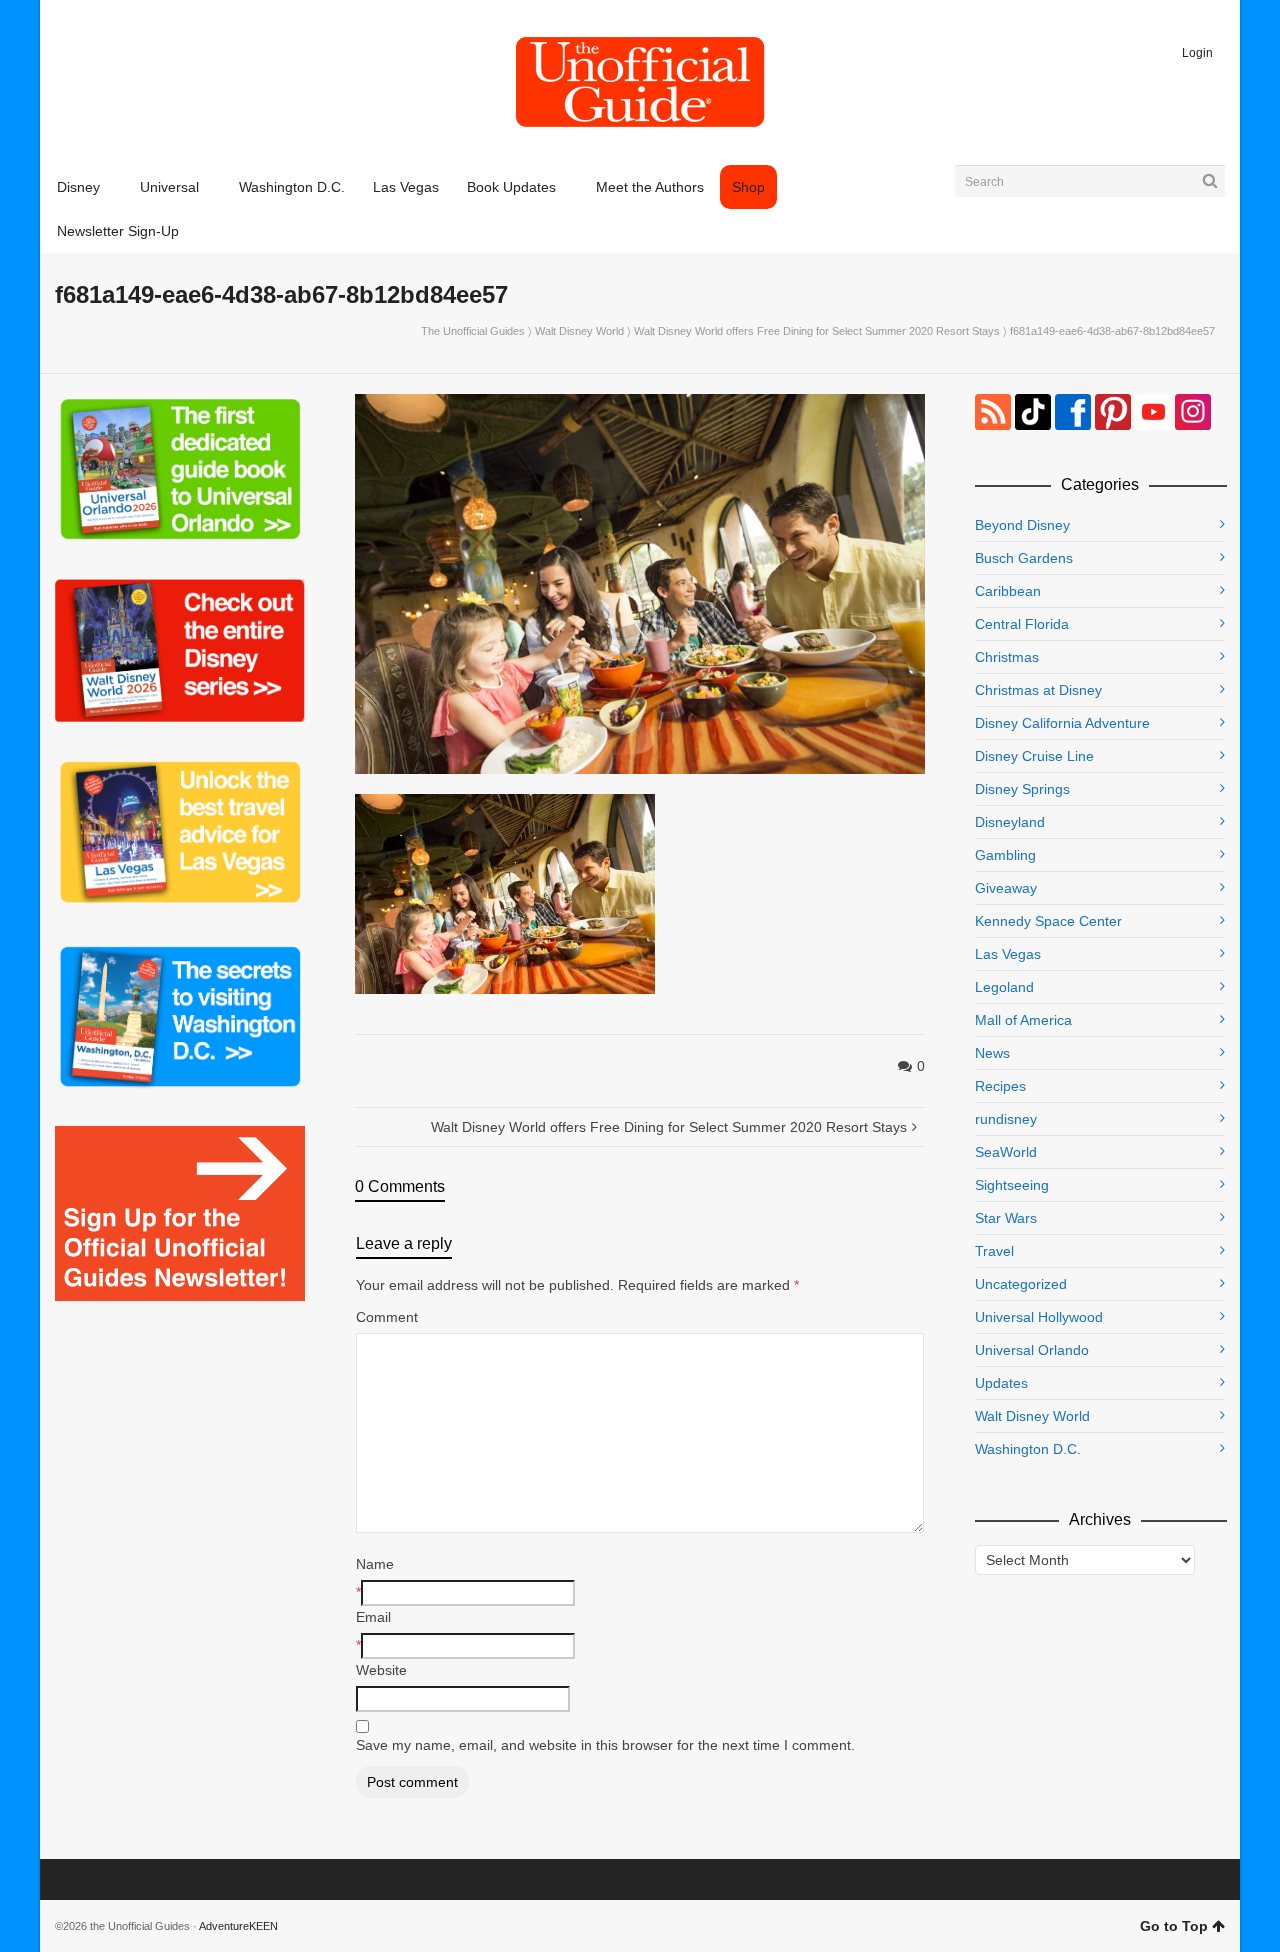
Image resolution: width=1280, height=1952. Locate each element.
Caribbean (1008, 591)
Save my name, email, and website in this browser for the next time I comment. (605, 1745)
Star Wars (1006, 1218)
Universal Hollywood (1039, 1317)
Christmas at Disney (1038, 690)
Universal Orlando (1032, 1350)
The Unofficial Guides (473, 331)
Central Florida (1022, 624)
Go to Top (1174, 1926)
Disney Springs (1022, 789)
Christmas (1007, 657)
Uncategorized (1021, 1284)
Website (381, 1670)
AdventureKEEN (238, 1926)
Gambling (1005, 855)
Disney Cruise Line (1034, 756)
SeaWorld (1006, 1152)
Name (375, 1564)
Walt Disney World (579, 331)
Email (373, 1617)
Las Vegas (1008, 954)
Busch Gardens (1024, 558)
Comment (387, 1317)
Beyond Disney (1022, 525)
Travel (994, 1251)
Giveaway (1006, 888)
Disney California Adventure (1062, 723)
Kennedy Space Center (1048, 921)
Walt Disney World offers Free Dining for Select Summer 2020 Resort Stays (817, 331)
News (992, 1053)
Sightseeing (1012, 1185)
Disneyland (1010, 822)
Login (1197, 53)
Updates (1001, 1383)
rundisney (1006, 1119)
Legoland (1004, 987)
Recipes (1000, 1086)
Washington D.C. (1028, 1449)
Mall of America (1023, 1020)
